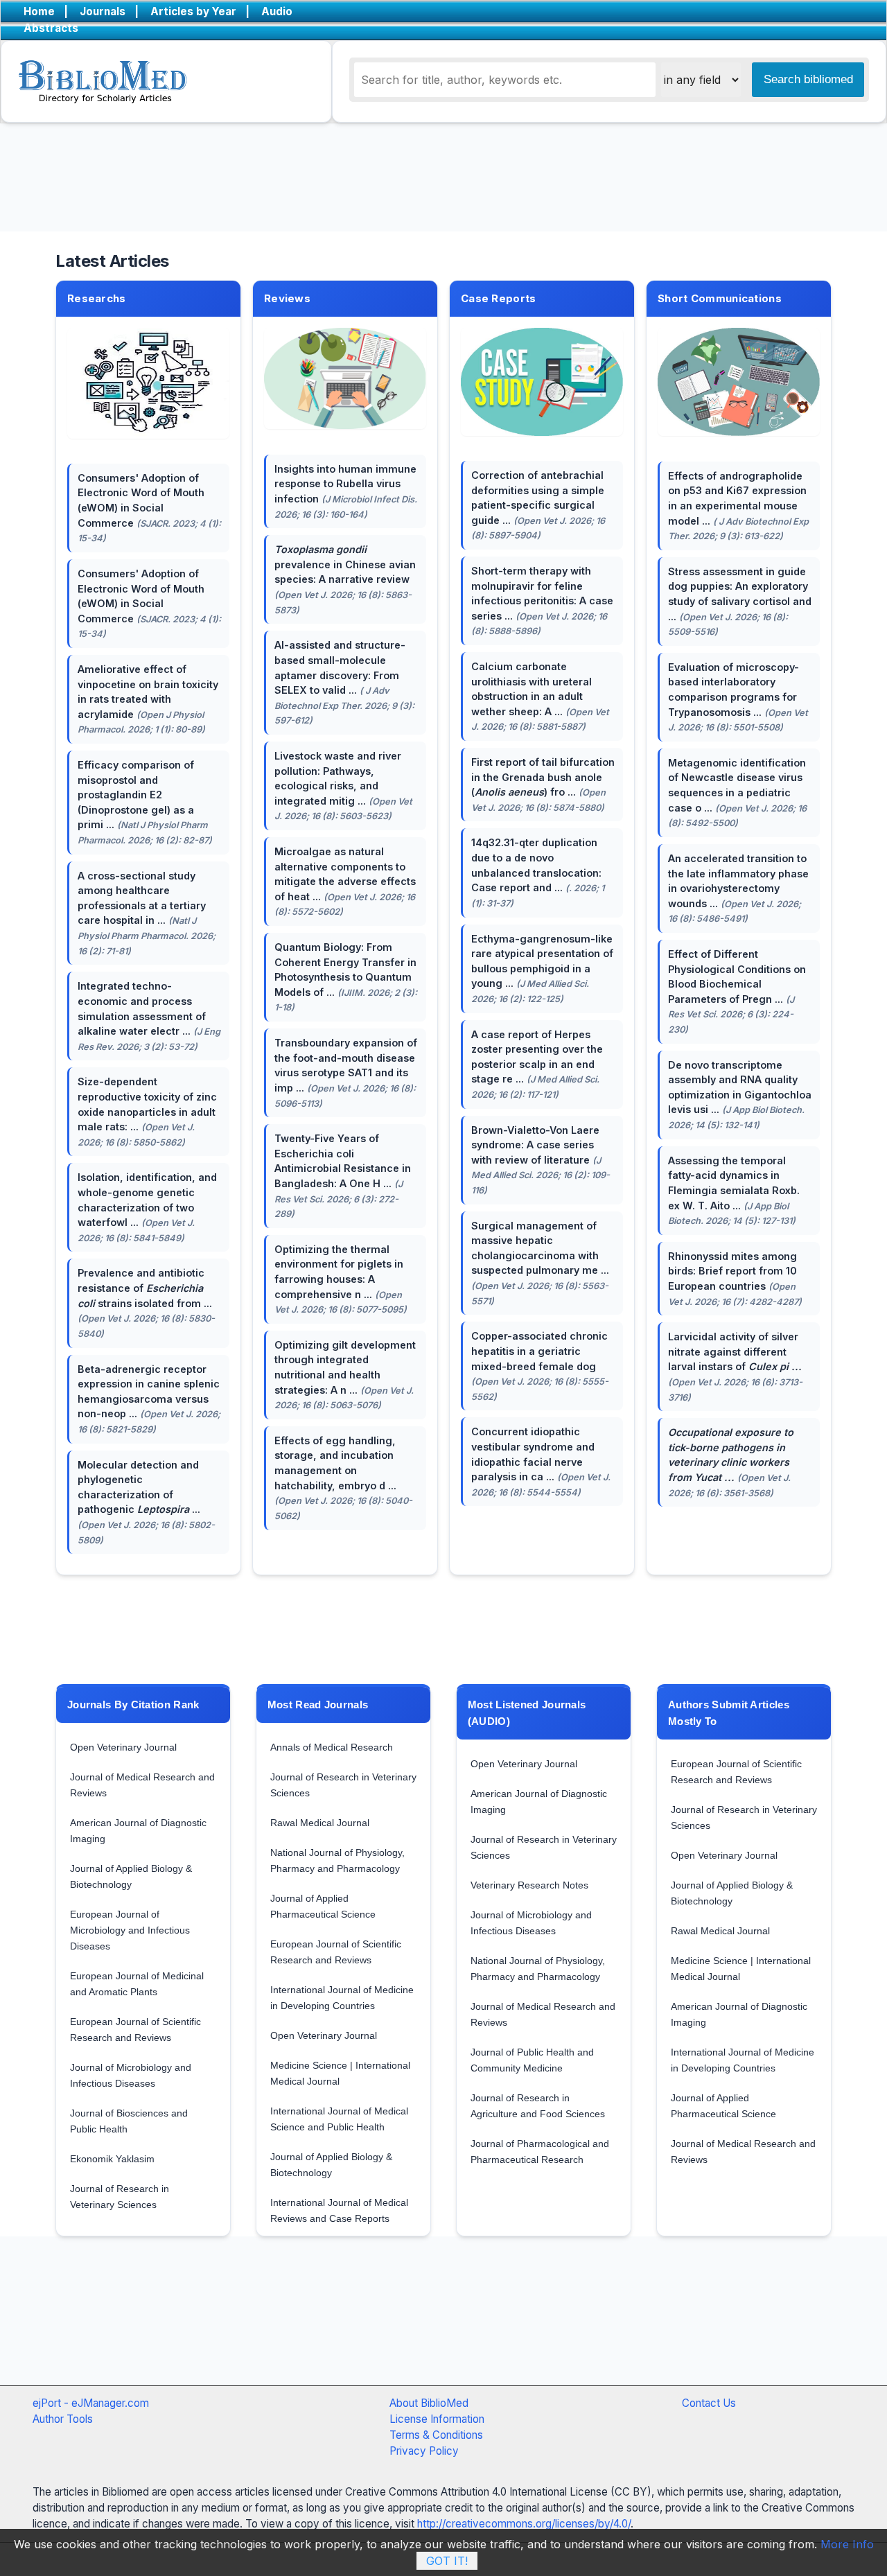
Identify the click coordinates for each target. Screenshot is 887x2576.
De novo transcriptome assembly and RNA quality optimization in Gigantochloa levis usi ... (740, 1095)
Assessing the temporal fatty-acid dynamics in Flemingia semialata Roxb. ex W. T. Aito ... (734, 1190)
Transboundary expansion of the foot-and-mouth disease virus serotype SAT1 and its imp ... (346, 1072)
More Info (847, 2544)
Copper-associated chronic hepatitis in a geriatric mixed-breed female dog (540, 1366)
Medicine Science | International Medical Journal (340, 2073)
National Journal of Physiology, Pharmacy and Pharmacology (337, 1860)
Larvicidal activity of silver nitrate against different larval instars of (735, 1366)
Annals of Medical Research (332, 1747)
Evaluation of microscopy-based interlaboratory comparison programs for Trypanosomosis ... (738, 697)
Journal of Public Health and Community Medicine (532, 2060)
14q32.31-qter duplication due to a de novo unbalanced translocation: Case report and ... (538, 872)
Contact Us (709, 2403)
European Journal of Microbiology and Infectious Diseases (130, 1930)
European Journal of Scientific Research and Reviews (135, 2030)
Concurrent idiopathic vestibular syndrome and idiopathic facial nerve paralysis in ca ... (541, 1461)
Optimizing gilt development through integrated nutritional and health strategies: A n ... (345, 1375)
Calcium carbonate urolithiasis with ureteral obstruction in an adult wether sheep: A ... (540, 696)
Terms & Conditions (436, 2435)
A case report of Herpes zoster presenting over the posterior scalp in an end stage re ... (537, 1064)
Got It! (447, 2561)
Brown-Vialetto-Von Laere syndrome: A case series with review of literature (541, 1160)
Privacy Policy (424, 2451)
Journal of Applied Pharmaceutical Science (323, 1906)
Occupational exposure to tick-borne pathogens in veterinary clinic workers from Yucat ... (731, 1462)
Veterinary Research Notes (529, 1885)
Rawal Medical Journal (320, 1823)
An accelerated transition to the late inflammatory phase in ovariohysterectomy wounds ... (738, 888)
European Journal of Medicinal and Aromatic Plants (137, 1984)
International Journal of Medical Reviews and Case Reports (339, 2210)
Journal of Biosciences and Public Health (129, 2121)
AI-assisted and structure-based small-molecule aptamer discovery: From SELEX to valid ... (344, 682)
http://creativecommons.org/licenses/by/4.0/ (524, 2524)
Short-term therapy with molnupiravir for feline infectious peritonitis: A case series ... (542, 601)
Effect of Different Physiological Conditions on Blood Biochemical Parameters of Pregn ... (737, 991)
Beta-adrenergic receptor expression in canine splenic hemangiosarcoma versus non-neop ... (149, 1399)
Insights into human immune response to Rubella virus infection (346, 491)
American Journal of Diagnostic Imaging (138, 1831)
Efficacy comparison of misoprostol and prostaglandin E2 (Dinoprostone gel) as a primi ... (145, 802)
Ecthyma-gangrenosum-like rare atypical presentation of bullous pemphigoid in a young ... (542, 969)
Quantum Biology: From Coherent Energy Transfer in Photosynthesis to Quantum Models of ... (346, 977)
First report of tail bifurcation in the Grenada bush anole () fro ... (543, 785)
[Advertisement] (409, 2325)
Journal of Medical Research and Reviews (142, 1785)
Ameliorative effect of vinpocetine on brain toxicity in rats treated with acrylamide (148, 699)
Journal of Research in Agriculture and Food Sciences (538, 2106)
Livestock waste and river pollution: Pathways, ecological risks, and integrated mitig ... (343, 786)
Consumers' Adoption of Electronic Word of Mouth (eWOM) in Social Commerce (149, 508)
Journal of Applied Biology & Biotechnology (131, 1876)
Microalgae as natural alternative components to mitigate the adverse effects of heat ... (345, 881)
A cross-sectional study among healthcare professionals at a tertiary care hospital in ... (147, 913)
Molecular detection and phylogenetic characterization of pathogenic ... (146, 1502)
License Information (437, 2419)
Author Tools (63, 2419)
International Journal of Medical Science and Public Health (339, 2119)
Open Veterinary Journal (123, 1747)
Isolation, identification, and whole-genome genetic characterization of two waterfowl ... (147, 1207)
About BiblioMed (429, 2403)
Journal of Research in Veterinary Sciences (120, 2197)
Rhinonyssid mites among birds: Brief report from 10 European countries (735, 1279)
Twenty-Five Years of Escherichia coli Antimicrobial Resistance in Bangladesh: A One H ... (343, 1176)
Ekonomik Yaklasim (112, 2159)
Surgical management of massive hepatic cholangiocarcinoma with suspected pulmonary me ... (540, 1263)
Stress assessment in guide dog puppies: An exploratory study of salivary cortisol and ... (740, 601)
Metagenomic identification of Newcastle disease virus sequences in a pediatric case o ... (737, 792)
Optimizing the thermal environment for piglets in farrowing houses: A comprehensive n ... (341, 1279)
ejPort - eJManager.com (91, 2403)
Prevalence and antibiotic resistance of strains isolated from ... (146, 1303)
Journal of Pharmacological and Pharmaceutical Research (540, 2152)
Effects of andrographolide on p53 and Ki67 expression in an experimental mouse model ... (738, 506)
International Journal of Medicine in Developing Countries (342, 1998)
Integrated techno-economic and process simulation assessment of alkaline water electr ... (149, 1016)
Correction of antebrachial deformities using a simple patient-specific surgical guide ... (538, 505)
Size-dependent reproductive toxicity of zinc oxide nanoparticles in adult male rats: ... (147, 1111)
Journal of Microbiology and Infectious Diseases (131, 2075)
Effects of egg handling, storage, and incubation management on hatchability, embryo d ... (343, 1478)
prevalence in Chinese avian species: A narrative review (345, 579)
